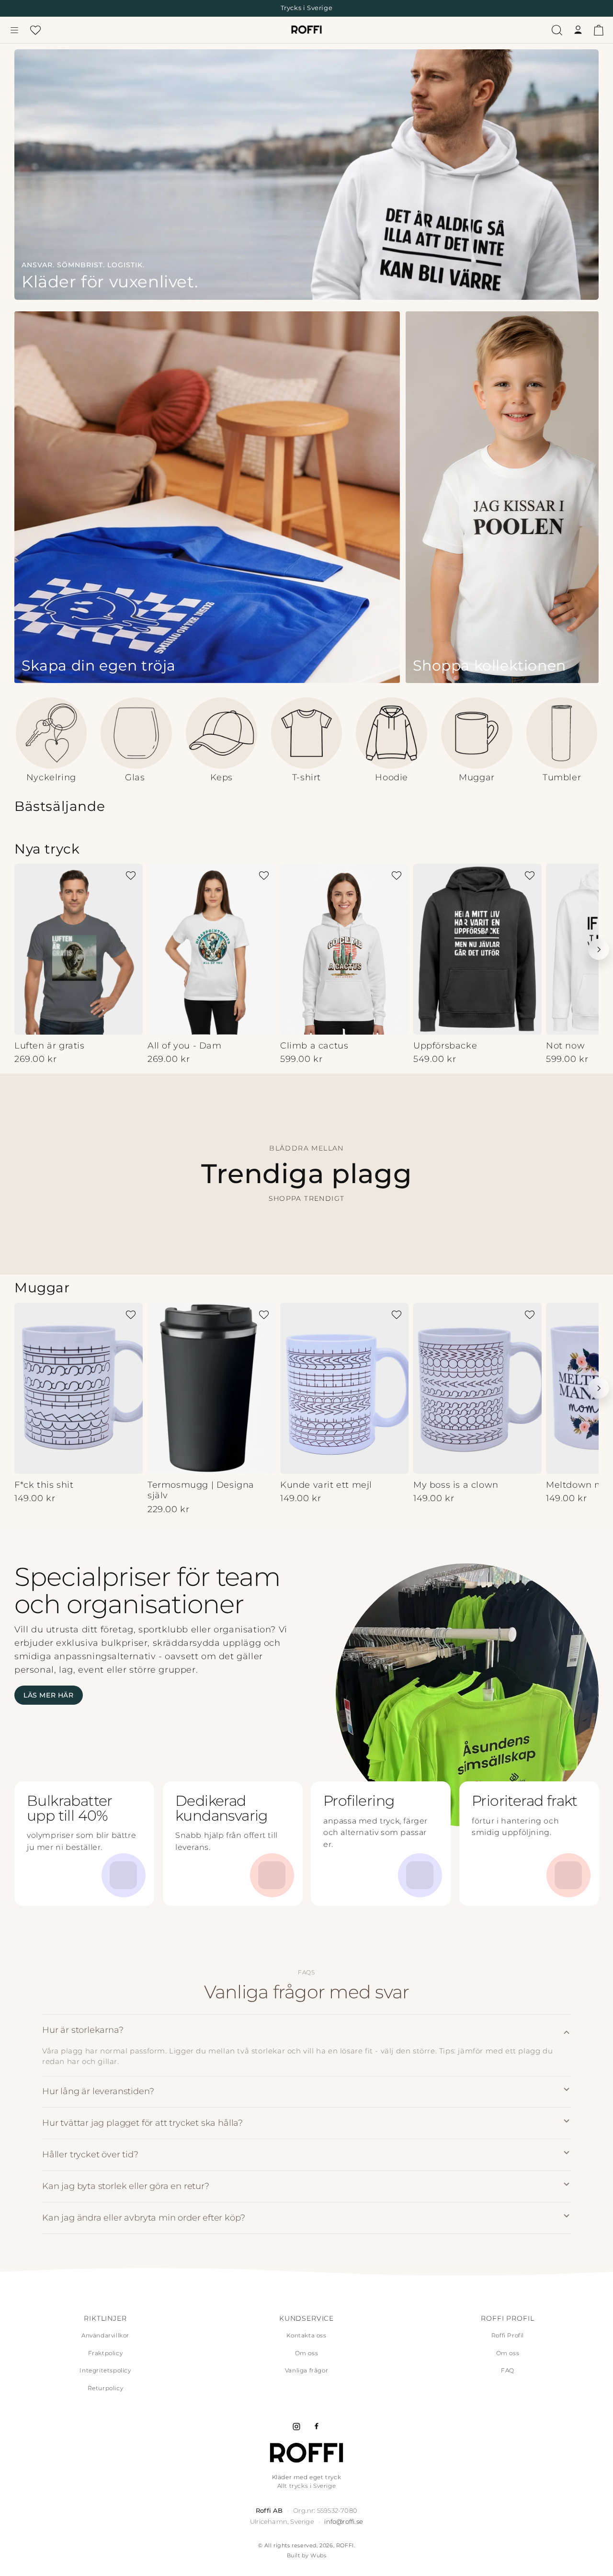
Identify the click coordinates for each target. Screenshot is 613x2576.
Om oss (307, 2353)
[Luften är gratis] (79, 949)
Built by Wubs (307, 2555)
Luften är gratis (50, 1046)
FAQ (508, 2370)
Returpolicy (106, 2388)
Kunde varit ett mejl (326, 1484)
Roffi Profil (508, 2335)
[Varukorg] (599, 30)
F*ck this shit (44, 1484)
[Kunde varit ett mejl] (344, 1388)
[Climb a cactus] (344, 949)
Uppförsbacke (445, 1046)
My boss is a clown (456, 1484)
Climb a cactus (314, 1046)
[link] (306, 175)
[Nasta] (599, 949)
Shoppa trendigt (307, 1199)
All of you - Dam (185, 1046)
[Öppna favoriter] (35, 30)
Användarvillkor (105, 2335)
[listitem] (306, 2046)
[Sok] (557, 30)
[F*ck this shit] (79, 1388)
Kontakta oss (306, 2335)
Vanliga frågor (306, 2370)
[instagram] (296, 2427)
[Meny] (14, 30)
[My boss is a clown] (477, 1388)
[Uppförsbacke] (477, 949)
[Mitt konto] (578, 30)
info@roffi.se (344, 2521)
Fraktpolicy (106, 2353)
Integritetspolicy (105, 2370)
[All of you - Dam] (212, 949)
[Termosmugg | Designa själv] (212, 1388)
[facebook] (317, 2427)
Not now (565, 1046)
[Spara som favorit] (131, 876)
